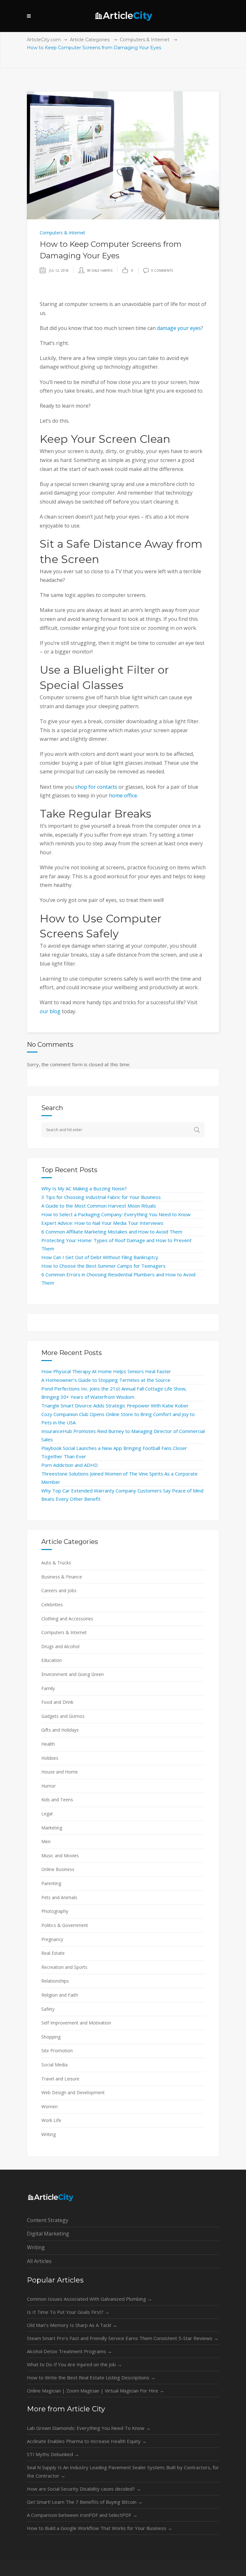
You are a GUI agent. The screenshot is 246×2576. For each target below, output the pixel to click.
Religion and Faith (60, 1995)
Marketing (52, 1828)
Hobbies (50, 1758)
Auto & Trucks (56, 1563)
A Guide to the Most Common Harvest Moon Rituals (99, 1206)
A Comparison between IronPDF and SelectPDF (82, 2515)
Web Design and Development (73, 2092)
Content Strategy (48, 2220)
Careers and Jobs (59, 1590)
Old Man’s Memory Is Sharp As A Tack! (72, 2325)
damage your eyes (179, 328)
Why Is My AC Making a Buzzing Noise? (84, 1188)
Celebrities (52, 1605)
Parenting (51, 1883)
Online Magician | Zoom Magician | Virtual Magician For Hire (96, 2391)
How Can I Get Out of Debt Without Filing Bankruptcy (100, 1257)
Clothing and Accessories (67, 1619)
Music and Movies (60, 1856)
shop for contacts (97, 787)
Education (52, 1660)
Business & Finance (62, 1577)
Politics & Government (65, 1925)
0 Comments (162, 270)
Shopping (51, 2037)
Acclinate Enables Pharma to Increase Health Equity (87, 2441)
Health (48, 1744)
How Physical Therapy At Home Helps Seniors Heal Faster (106, 1371)
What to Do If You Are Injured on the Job (74, 2364)
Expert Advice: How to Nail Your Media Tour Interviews (102, 1223)
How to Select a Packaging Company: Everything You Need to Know (116, 1214)
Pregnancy (52, 1939)
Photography (55, 1911)
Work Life (51, 2120)
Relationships (55, 1981)
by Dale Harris (100, 270)
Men (46, 1841)
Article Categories (90, 40)
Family (48, 1688)
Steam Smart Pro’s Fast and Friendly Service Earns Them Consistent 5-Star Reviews (123, 2338)
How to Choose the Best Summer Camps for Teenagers (103, 1266)
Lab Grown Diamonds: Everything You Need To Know (89, 2428)
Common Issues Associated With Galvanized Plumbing (90, 2299)
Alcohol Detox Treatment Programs (70, 2351)
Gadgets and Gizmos (63, 1716)
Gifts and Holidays (60, 1730)
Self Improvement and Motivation (76, 2023)
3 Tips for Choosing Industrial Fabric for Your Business (101, 1197)
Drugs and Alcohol (60, 1646)
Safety (48, 2009)
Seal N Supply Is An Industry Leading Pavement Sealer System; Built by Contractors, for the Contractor (123, 2471)
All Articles (39, 2261)
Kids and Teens (57, 1800)
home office (123, 795)
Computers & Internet (145, 40)
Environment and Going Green (73, 1674)
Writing (49, 2134)
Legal (47, 1814)
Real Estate (53, 1953)
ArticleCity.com (44, 40)
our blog (50, 1011)
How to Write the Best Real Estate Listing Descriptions (91, 2377)
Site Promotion (57, 2051)
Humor (49, 1786)
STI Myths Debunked (53, 2454)
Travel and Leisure (60, 2079)
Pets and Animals (59, 1897)
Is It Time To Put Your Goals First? (68, 2312)
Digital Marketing (48, 2234)
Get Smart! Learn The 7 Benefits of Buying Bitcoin (85, 2502)
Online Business (58, 1869)
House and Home (60, 1772)
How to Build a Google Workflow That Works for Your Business (100, 2528)
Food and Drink (57, 1702)
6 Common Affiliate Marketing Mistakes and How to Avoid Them (112, 1232)
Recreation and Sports (64, 1967)
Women (49, 2106)
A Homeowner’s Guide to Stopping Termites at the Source (106, 1380)
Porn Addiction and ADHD (70, 1465)
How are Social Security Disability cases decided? (84, 2489)
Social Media (54, 2065)
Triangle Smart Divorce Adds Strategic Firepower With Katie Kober (115, 1405)
